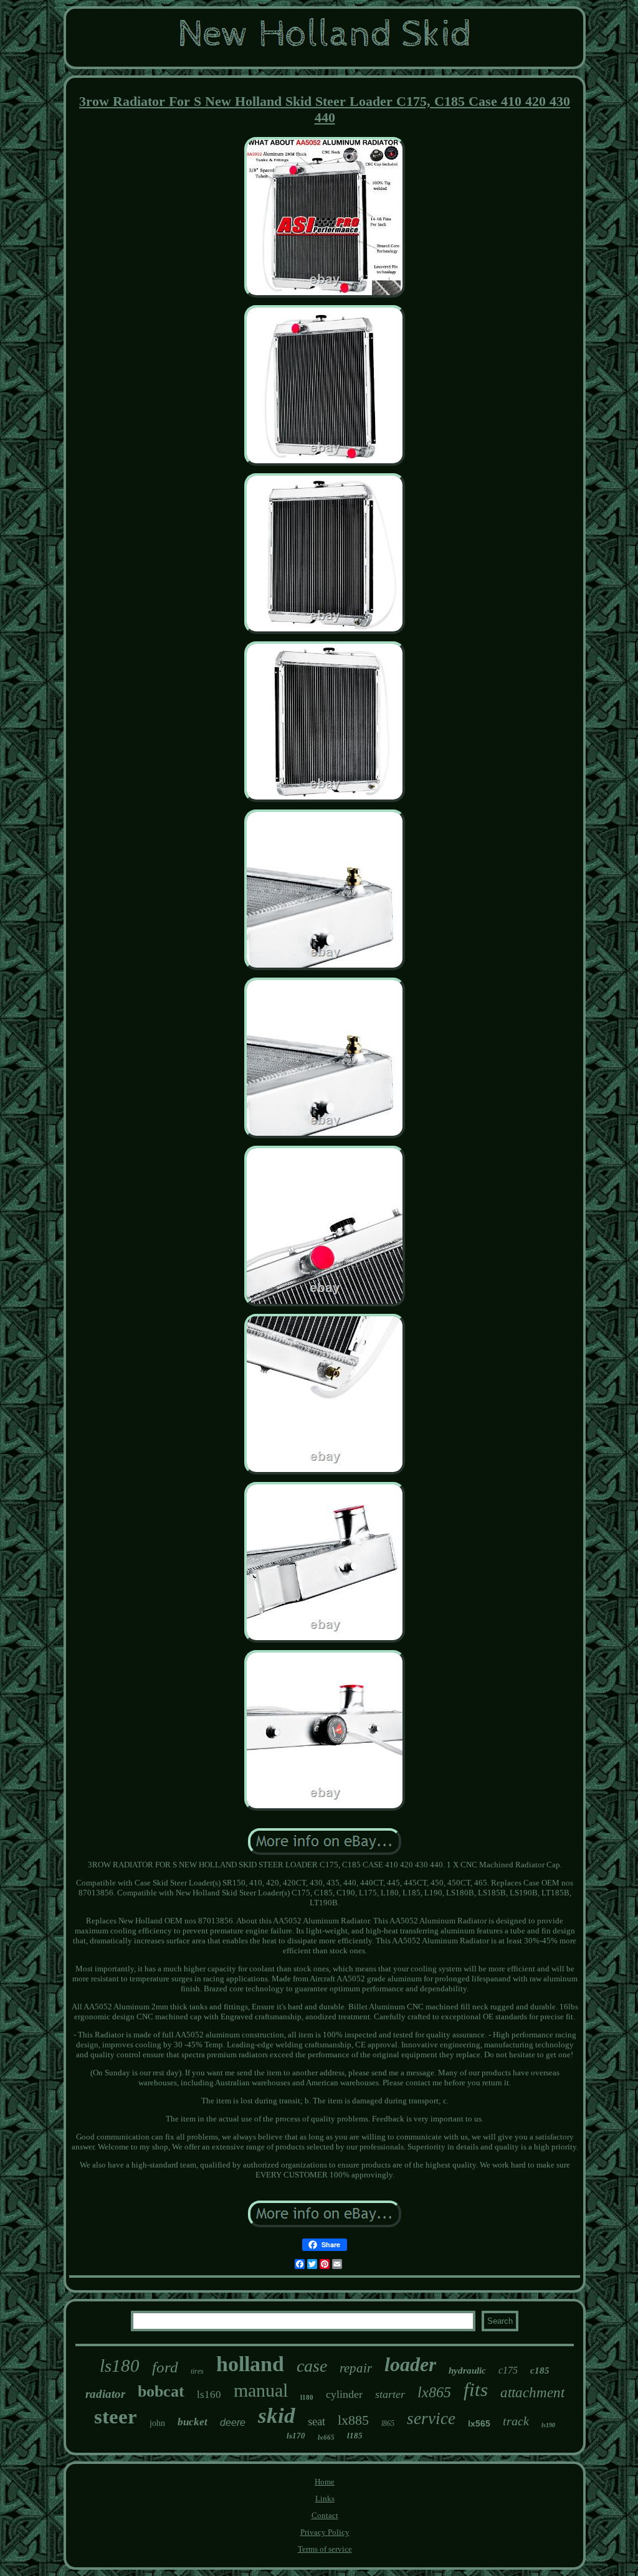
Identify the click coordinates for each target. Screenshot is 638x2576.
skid (277, 2416)
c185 (540, 2371)
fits (476, 2390)
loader (410, 2364)
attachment (532, 2393)
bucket (193, 2422)
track (516, 2421)
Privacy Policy (325, 2532)
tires (197, 2371)
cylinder (344, 2394)
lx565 (479, 2423)
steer (116, 2417)
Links (325, 2498)
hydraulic (467, 2371)
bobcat (161, 2391)
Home (325, 2482)
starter (390, 2394)
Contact (325, 2515)
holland (250, 2364)
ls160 (209, 2394)
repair (356, 2368)
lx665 (326, 2437)
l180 (307, 2397)
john (157, 2423)
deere (233, 2423)
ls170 (296, 2436)
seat (317, 2421)
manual (261, 2390)
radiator (105, 2394)
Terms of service (325, 2549)
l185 (355, 2436)
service (431, 2418)
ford (165, 2367)
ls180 (120, 2366)
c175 (508, 2370)
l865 (388, 2423)
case (312, 2366)
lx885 (353, 2420)
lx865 (434, 2392)
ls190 (548, 2425)
